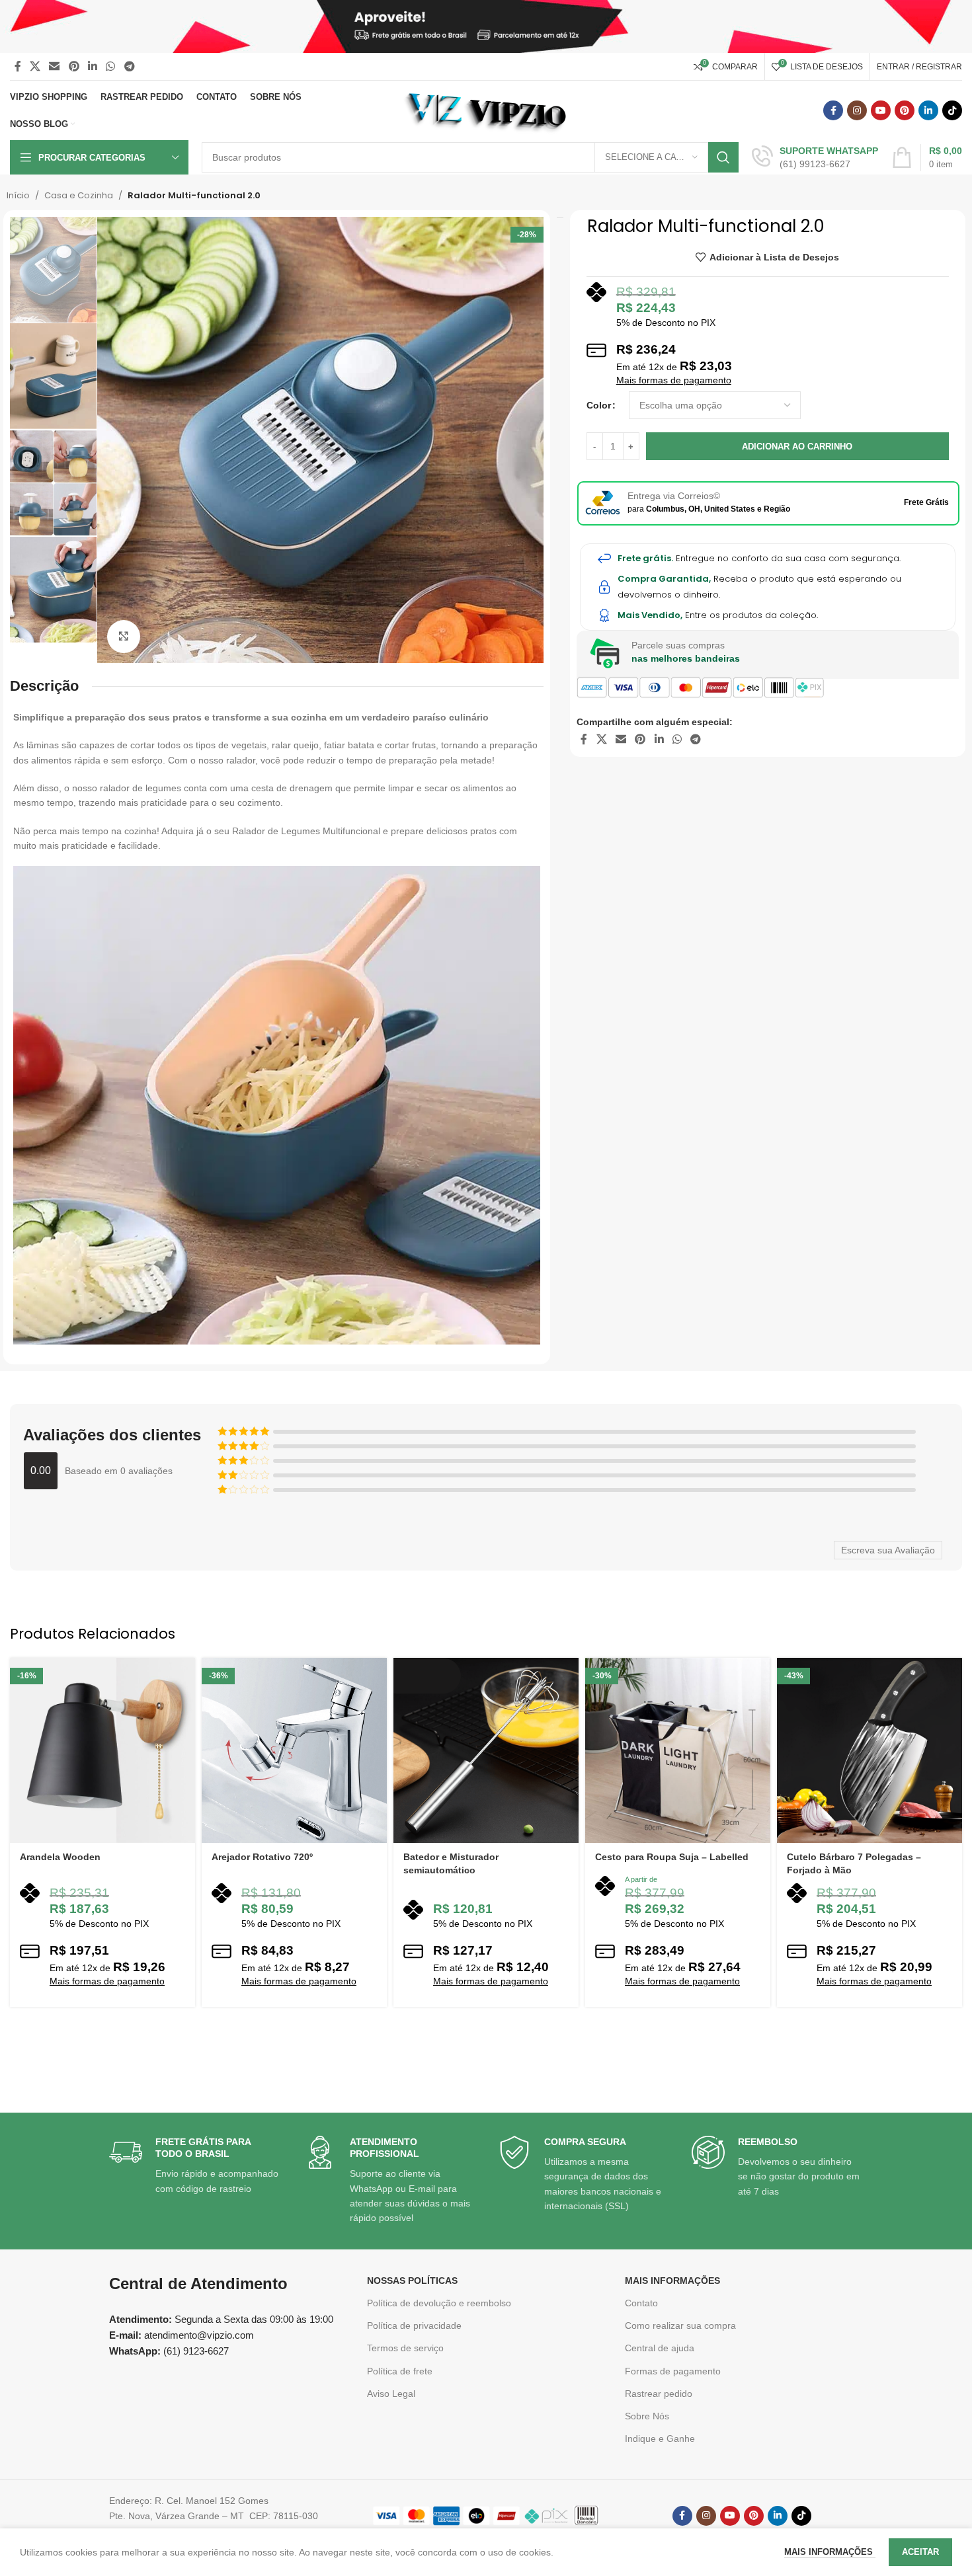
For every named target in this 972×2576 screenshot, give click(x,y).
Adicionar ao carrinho (797, 447)
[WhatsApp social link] (111, 66)
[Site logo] (486, 110)
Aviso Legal (391, 2394)
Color (599, 405)
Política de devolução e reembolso (439, 2303)
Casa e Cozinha (79, 195)
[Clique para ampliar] (124, 637)
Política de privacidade (414, 2325)
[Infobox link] (815, 157)
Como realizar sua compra (680, 2325)
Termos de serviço (405, 2348)
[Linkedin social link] (92, 66)
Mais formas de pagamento (674, 380)
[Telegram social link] (129, 66)
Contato (641, 2303)
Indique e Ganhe (660, 2439)
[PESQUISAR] (723, 157)
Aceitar (920, 2552)
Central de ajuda (660, 2348)
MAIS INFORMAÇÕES (672, 2281)
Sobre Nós (647, 2416)
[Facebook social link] (18, 66)
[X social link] (35, 66)
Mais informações (830, 2552)
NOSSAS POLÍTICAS (412, 2281)
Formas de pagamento (673, 2371)
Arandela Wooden (60, 1857)
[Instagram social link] (857, 110)
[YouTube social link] (881, 110)
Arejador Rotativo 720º (262, 1857)
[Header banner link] (486, 26)
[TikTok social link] (952, 110)
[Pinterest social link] (74, 66)
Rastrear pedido (659, 2394)
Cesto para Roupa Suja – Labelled (672, 1857)
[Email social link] (55, 66)
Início (18, 195)
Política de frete (400, 2371)
